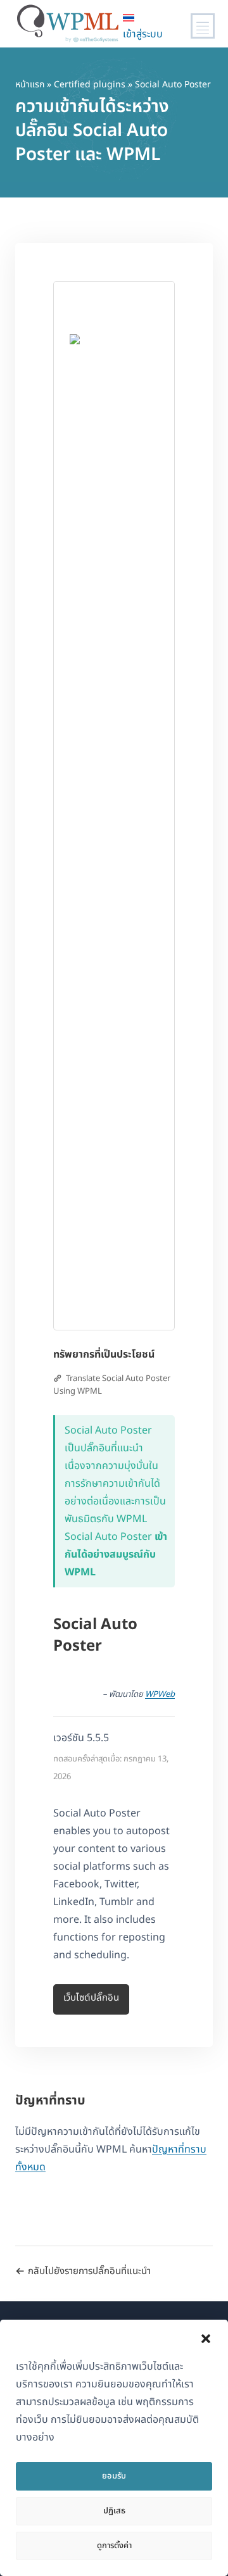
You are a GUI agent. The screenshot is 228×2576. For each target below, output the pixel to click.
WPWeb (160, 1694)
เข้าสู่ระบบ (143, 34)
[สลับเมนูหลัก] (203, 26)
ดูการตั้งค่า (114, 2546)
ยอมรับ (114, 2476)
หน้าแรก (30, 84)
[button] (206, 2339)
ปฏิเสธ (114, 2511)
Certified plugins (90, 84)
